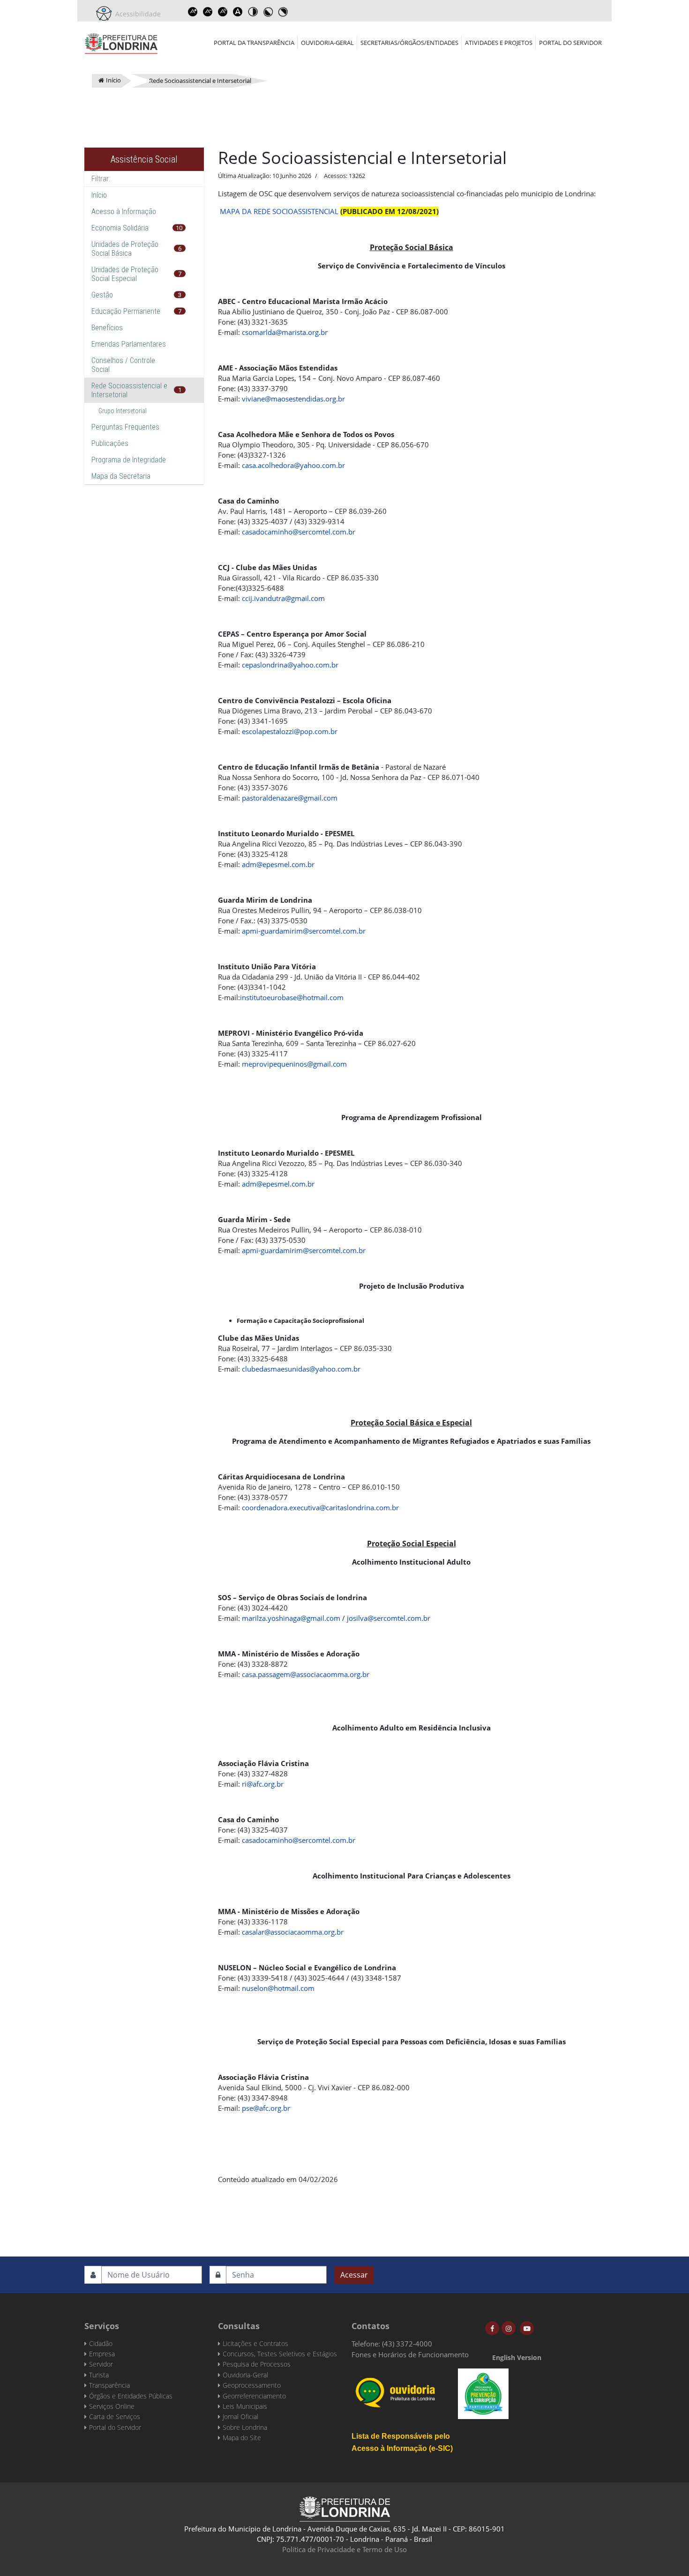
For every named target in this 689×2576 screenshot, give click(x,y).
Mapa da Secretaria (121, 476)
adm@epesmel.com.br (278, 864)
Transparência (109, 2385)
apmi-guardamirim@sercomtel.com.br (304, 931)
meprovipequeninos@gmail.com (294, 1064)
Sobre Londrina (245, 2427)
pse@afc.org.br (266, 2108)
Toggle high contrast (253, 12)
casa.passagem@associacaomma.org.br (306, 1674)
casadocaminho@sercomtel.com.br (299, 532)
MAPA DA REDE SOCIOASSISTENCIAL (279, 211)
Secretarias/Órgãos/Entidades (409, 43)
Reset (223, 12)
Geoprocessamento (252, 2385)
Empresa (102, 2354)
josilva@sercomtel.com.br (389, 1618)
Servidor (101, 2364)
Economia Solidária (120, 228)
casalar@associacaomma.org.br (293, 1932)
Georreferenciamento (254, 2396)
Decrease (208, 12)
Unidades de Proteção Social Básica (125, 249)
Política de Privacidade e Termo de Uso (344, 2549)
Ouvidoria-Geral (327, 43)
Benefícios (107, 328)
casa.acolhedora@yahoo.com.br (293, 465)
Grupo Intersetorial (123, 411)
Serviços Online (112, 2406)
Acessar (354, 2275)
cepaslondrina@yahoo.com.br (290, 665)
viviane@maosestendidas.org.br (293, 399)
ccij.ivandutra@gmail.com (283, 598)
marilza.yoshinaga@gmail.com (291, 1618)
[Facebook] (492, 2328)
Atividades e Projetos (499, 43)
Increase (193, 12)
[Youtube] (527, 2328)
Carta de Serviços (115, 2416)
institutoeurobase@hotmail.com (292, 997)
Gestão (102, 295)
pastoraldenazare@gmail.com (290, 798)
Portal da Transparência (254, 43)
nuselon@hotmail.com (278, 1988)
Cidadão (101, 2343)
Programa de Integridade (129, 460)
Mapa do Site (242, 2438)
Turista (99, 2375)
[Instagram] (509, 2328)
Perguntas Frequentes (125, 427)
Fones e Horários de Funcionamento (410, 2354)
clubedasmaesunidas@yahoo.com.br (301, 1369)
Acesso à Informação (124, 212)
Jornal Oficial (240, 2416)
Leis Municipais (245, 2406)
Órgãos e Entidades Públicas (131, 2396)
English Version (517, 2357)
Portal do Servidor (570, 43)
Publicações (110, 443)
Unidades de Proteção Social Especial (125, 274)
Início (99, 195)
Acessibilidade (136, 14)
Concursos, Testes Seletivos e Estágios (280, 2354)
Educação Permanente (126, 311)
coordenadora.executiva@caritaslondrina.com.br (320, 1507)
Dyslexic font (238, 12)
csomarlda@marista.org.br (285, 332)
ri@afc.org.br (263, 1784)
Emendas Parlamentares (129, 344)
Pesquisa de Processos (257, 2364)
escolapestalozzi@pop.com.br (290, 731)
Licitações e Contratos (255, 2343)
